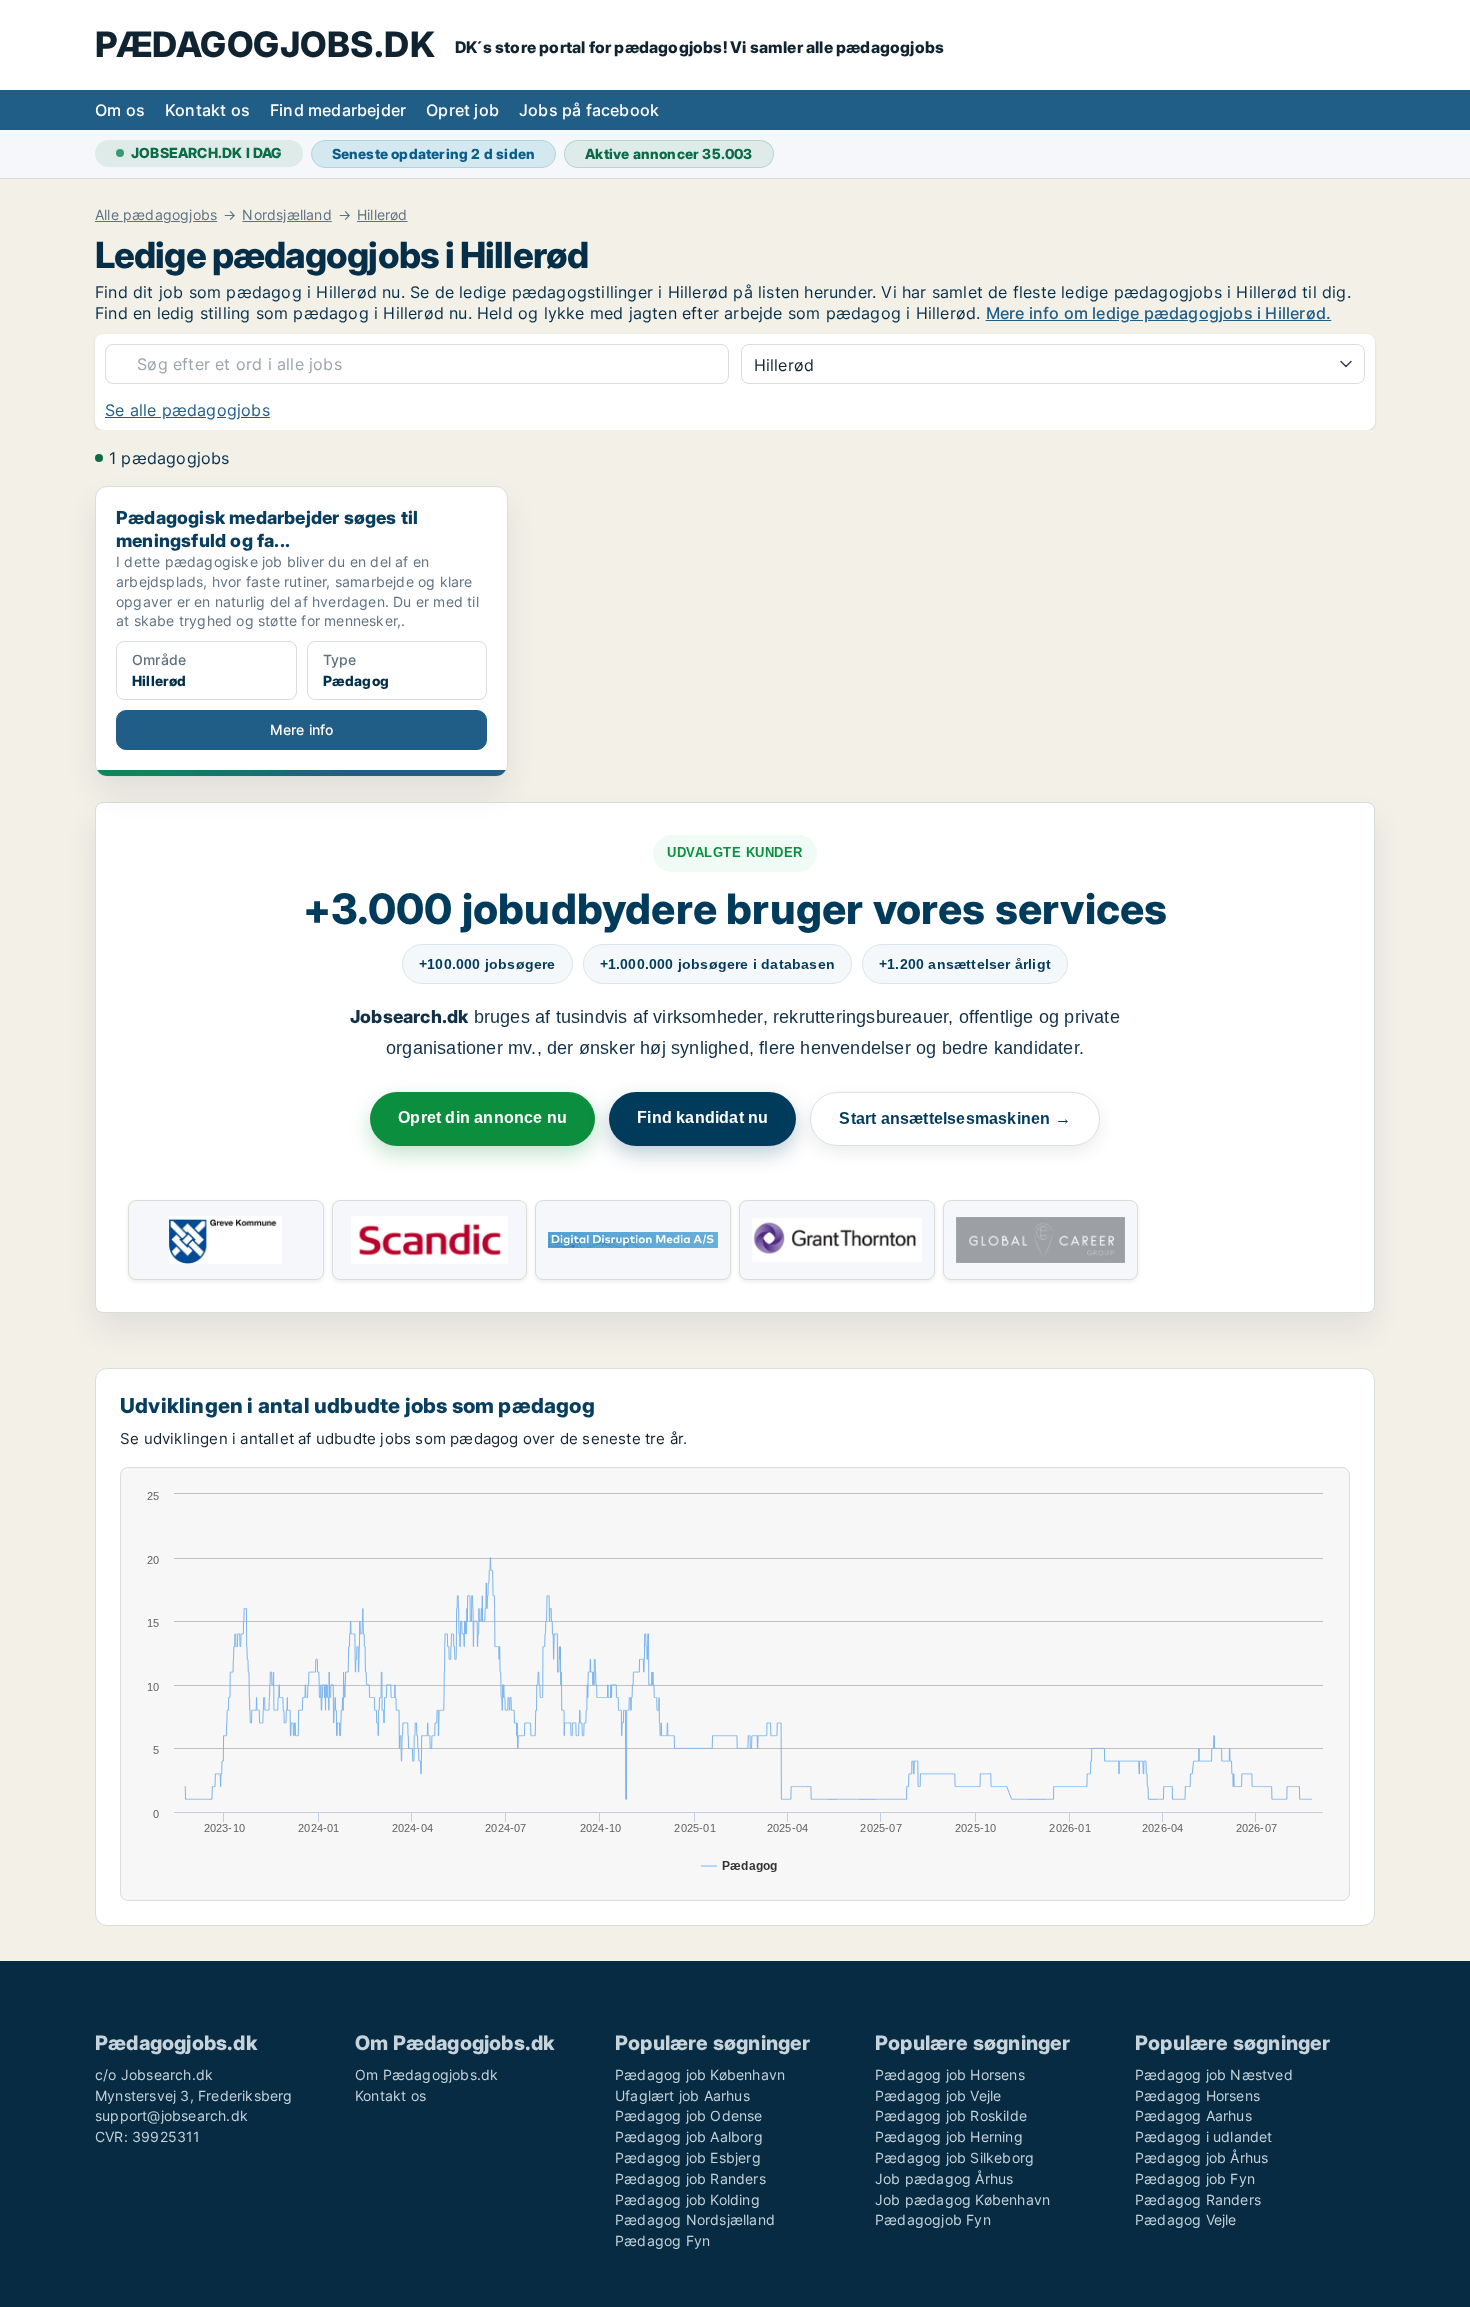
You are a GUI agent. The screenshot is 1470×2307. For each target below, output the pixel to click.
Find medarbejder (338, 110)
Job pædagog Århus (944, 2178)
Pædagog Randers (1198, 2199)
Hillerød (382, 215)
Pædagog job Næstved (1214, 2074)
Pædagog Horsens (1197, 2095)
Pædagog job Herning (949, 2136)
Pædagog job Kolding (687, 2199)
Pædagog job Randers (690, 2178)
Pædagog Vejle (1186, 2219)
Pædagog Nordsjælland (695, 2219)
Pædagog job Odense (689, 2115)
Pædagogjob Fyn (933, 2219)
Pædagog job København (700, 2074)
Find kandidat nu (702, 1117)
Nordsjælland (286, 215)
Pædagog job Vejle (938, 2095)
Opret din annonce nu (482, 1117)
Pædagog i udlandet (1204, 2136)
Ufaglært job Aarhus (682, 2095)
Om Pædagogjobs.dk (426, 2074)
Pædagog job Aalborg (689, 2136)
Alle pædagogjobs (156, 215)
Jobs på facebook (589, 110)
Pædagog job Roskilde (951, 2115)
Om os (120, 110)
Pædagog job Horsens (950, 2074)
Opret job (462, 110)
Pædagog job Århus (1201, 2157)
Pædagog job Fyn (1195, 2178)
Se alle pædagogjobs (187, 410)
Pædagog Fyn (662, 2240)
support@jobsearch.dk (171, 2115)
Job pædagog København (962, 2199)
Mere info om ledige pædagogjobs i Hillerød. (1159, 313)
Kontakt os (207, 110)
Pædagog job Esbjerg (688, 2157)
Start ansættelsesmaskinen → (954, 1118)
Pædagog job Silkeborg (954, 2157)
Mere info (302, 729)
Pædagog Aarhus (1193, 2115)
